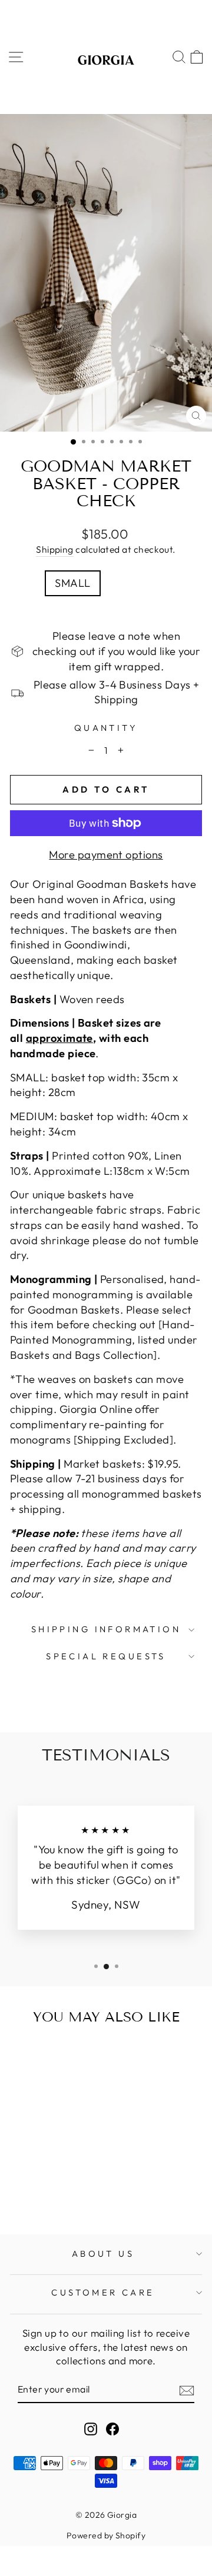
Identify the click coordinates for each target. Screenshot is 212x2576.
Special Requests (106, 1656)
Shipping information (106, 1629)
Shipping (55, 549)
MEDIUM (135, 583)
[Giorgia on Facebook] (112, 2428)
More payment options (106, 855)
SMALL (72, 583)
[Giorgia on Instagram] (91, 2428)
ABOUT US (103, 2253)
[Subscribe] (187, 2390)
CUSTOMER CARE (103, 2292)
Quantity (106, 728)
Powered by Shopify (106, 2535)
